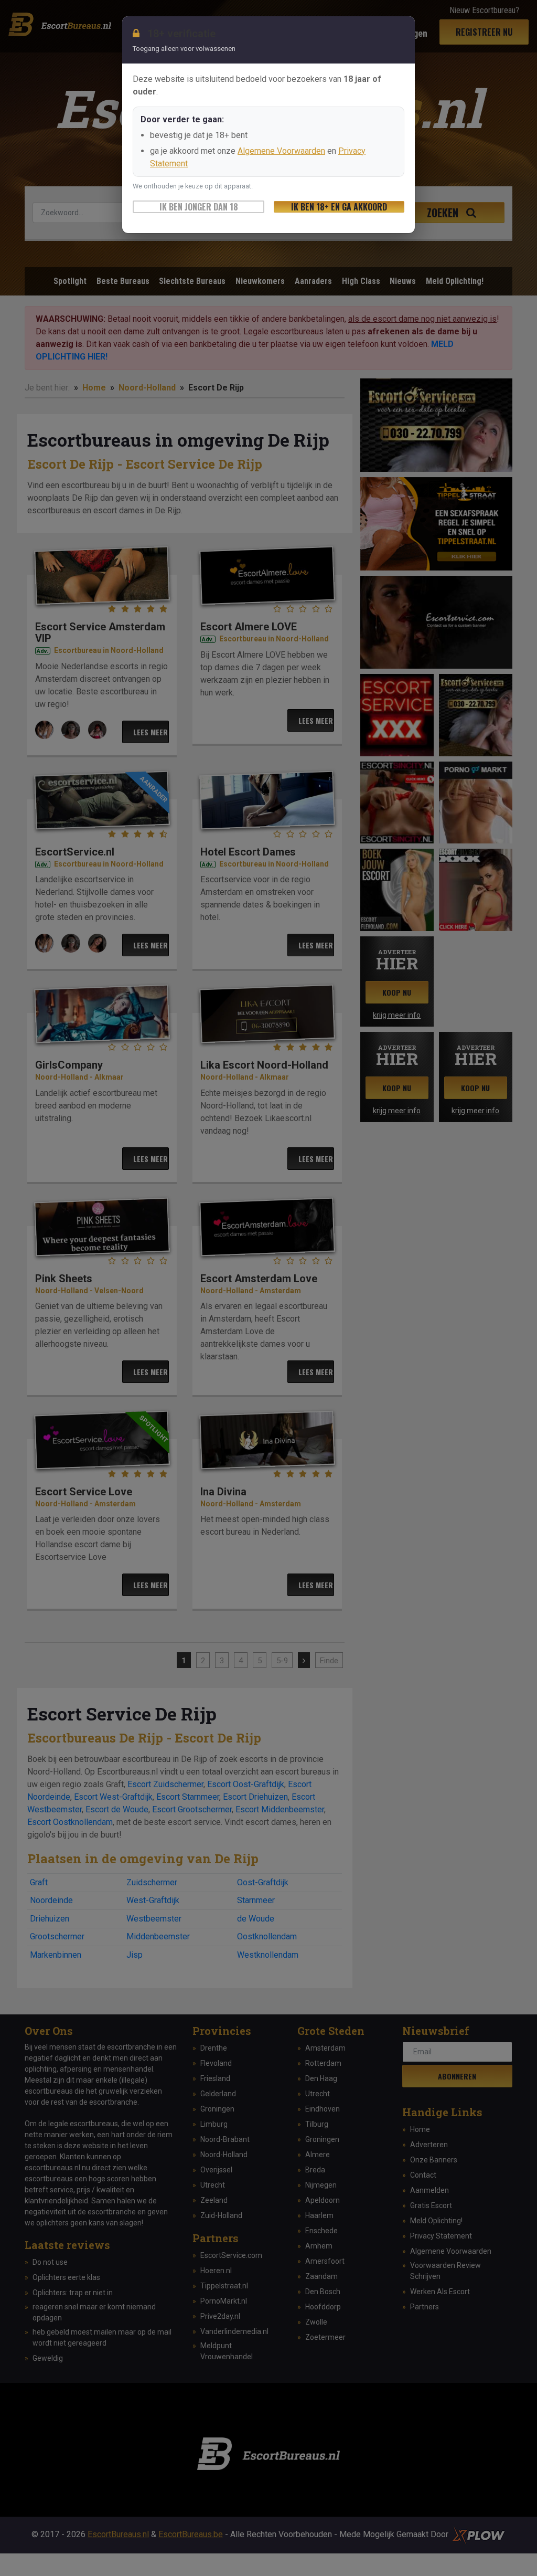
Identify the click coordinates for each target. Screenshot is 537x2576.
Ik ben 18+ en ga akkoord (339, 207)
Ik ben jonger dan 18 (199, 207)
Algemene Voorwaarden (281, 151)
